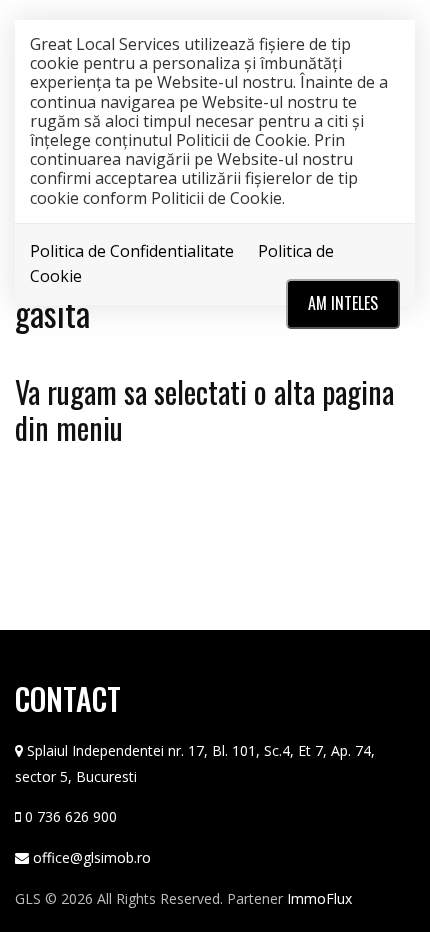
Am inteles (343, 303)
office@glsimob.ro (92, 857)
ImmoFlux (319, 898)
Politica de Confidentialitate (132, 251)
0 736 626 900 (71, 816)
